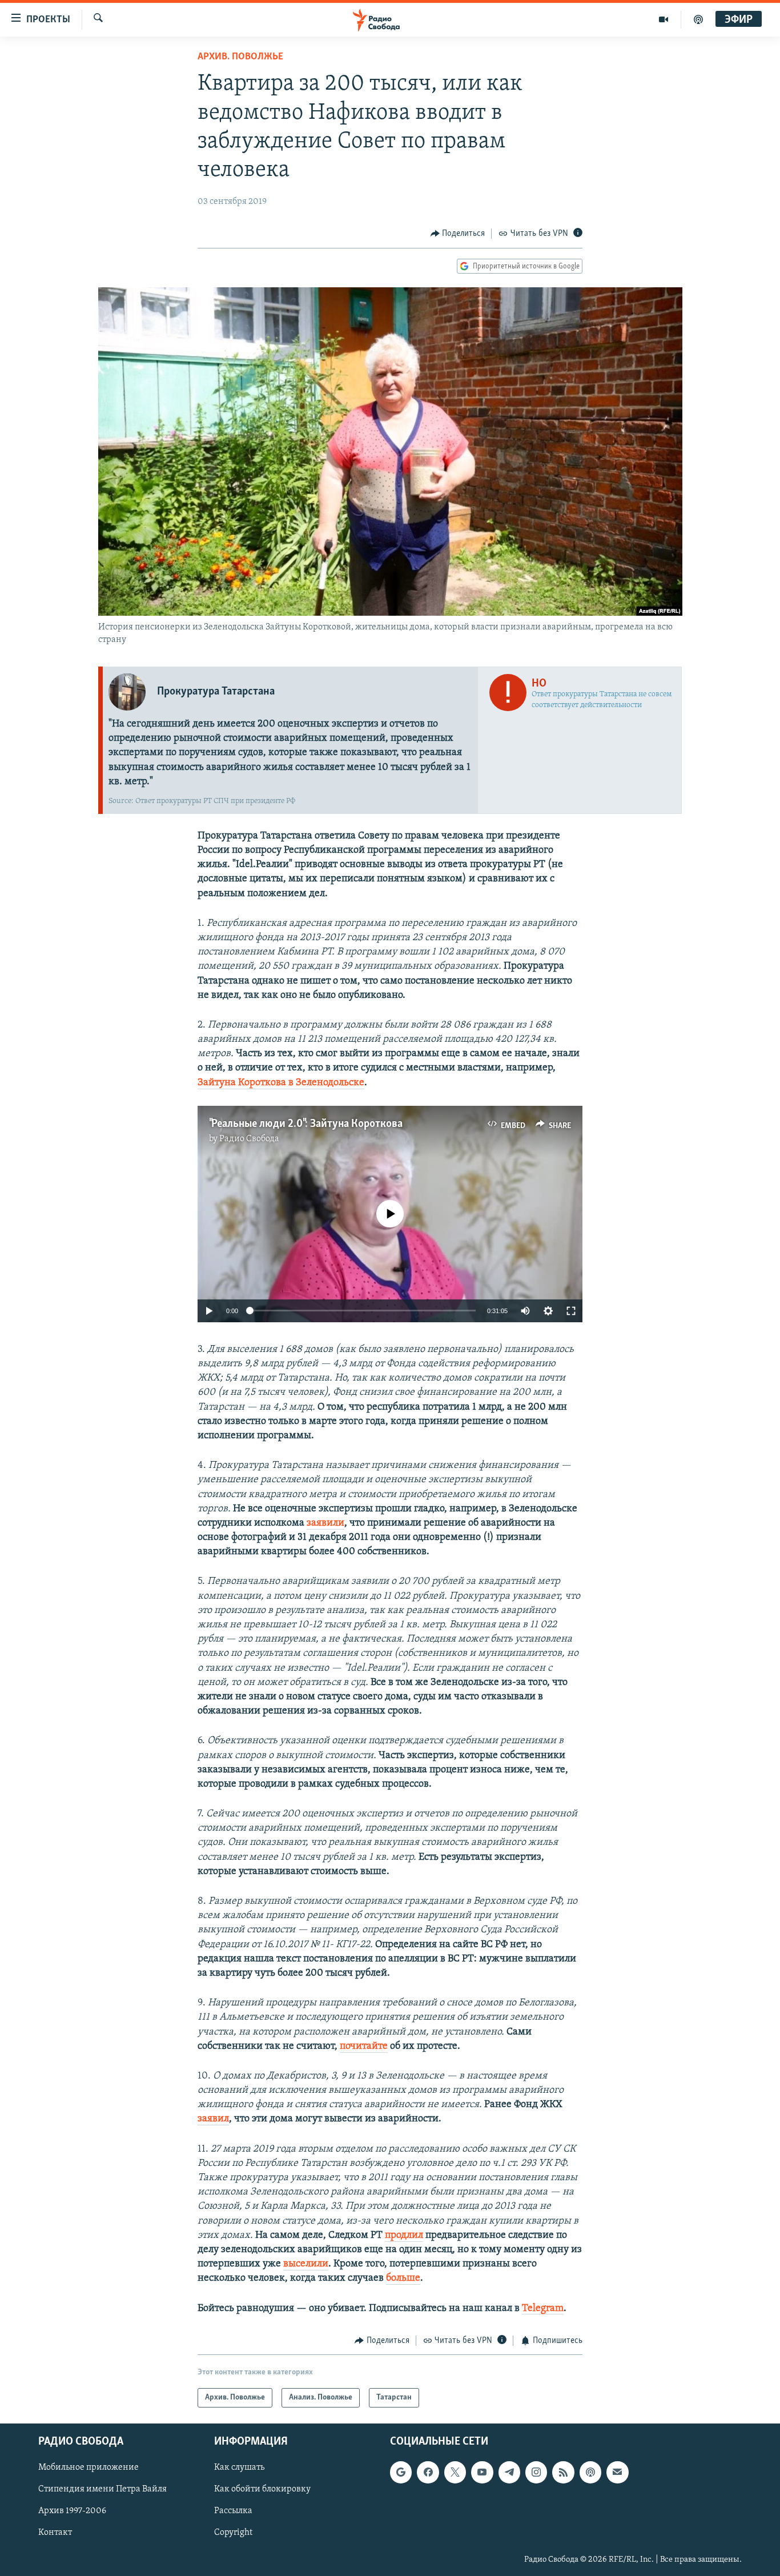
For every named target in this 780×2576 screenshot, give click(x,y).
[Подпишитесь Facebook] (428, 2473)
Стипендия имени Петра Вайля (102, 2490)
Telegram (543, 2309)
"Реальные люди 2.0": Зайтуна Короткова (306, 1124)
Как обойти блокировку (262, 2490)
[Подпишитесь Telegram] (509, 2473)
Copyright (233, 2533)
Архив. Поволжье (240, 57)
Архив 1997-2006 (72, 2511)
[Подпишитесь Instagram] (536, 2473)
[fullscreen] (571, 1311)
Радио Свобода (249, 1139)
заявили (325, 1523)
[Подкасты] (590, 2473)
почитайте (364, 2047)
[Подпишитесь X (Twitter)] (455, 2473)
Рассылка (233, 2511)
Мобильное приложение (89, 2468)
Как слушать (239, 2468)
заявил (213, 2119)
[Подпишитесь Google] (401, 2473)
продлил (404, 2236)
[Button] (458, 234)
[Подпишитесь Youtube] (482, 2473)
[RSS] (563, 2473)
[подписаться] (617, 2473)
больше (403, 2278)
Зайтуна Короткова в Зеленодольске (281, 1083)
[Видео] (664, 19)
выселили (306, 2264)
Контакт (55, 2533)
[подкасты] (698, 19)
